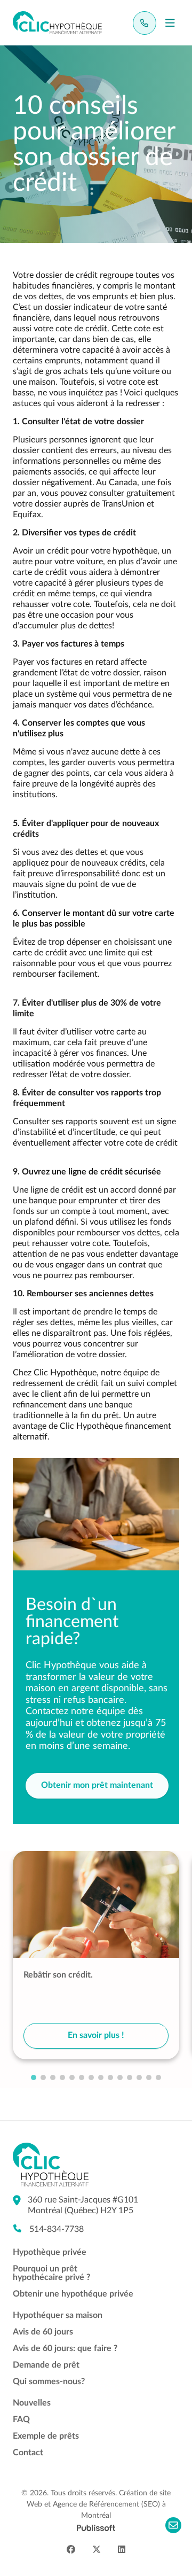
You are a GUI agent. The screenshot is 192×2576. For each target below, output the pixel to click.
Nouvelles (32, 2403)
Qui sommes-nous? (49, 2382)
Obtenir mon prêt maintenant (97, 1785)
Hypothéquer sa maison (58, 2315)
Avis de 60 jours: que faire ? (65, 2348)
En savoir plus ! (96, 2035)
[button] (34, 2077)
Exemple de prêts (46, 2436)
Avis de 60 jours (43, 2332)
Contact (28, 2453)
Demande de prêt (46, 2365)
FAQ (21, 2419)
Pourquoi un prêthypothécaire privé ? (51, 2273)
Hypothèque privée (50, 2252)
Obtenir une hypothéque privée (73, 2294)
